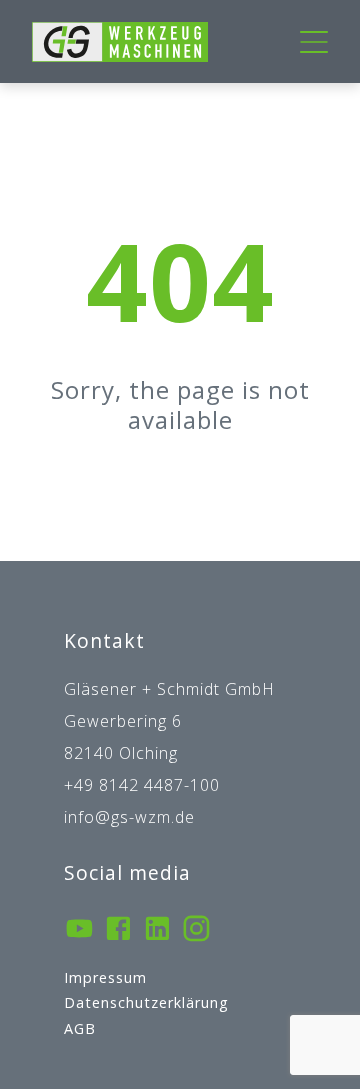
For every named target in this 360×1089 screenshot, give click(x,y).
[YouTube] (79, 931)
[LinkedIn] (157, 931)
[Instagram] (196, 931)
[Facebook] (118, 931)
